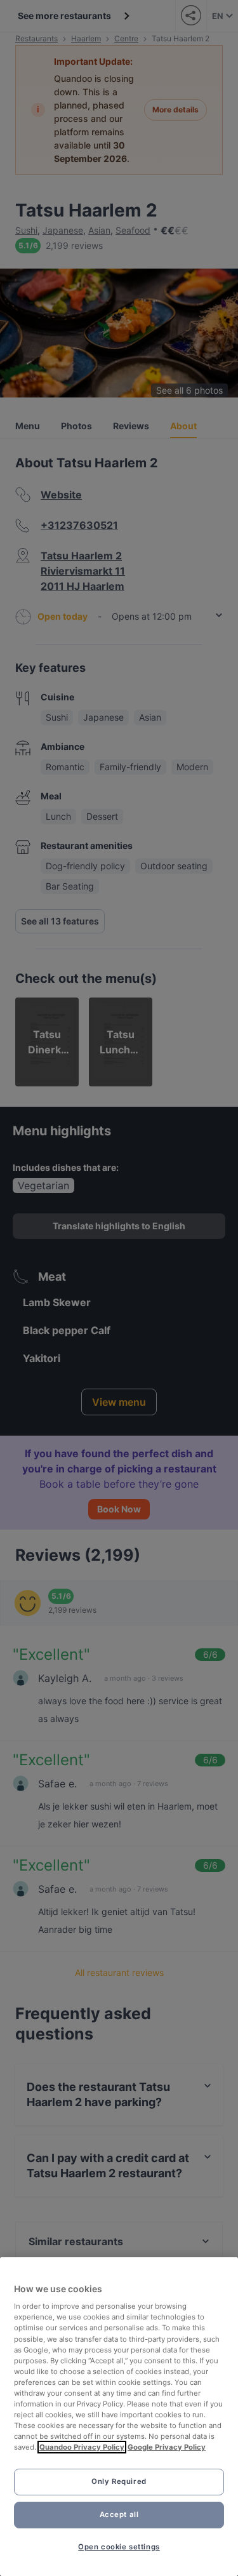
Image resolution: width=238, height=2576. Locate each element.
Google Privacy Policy (167, 2447)
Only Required (119, 2481)
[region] (119, 2417)
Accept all (119, 2514)
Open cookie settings (119, 2547)
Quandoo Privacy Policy (82, 2447)
